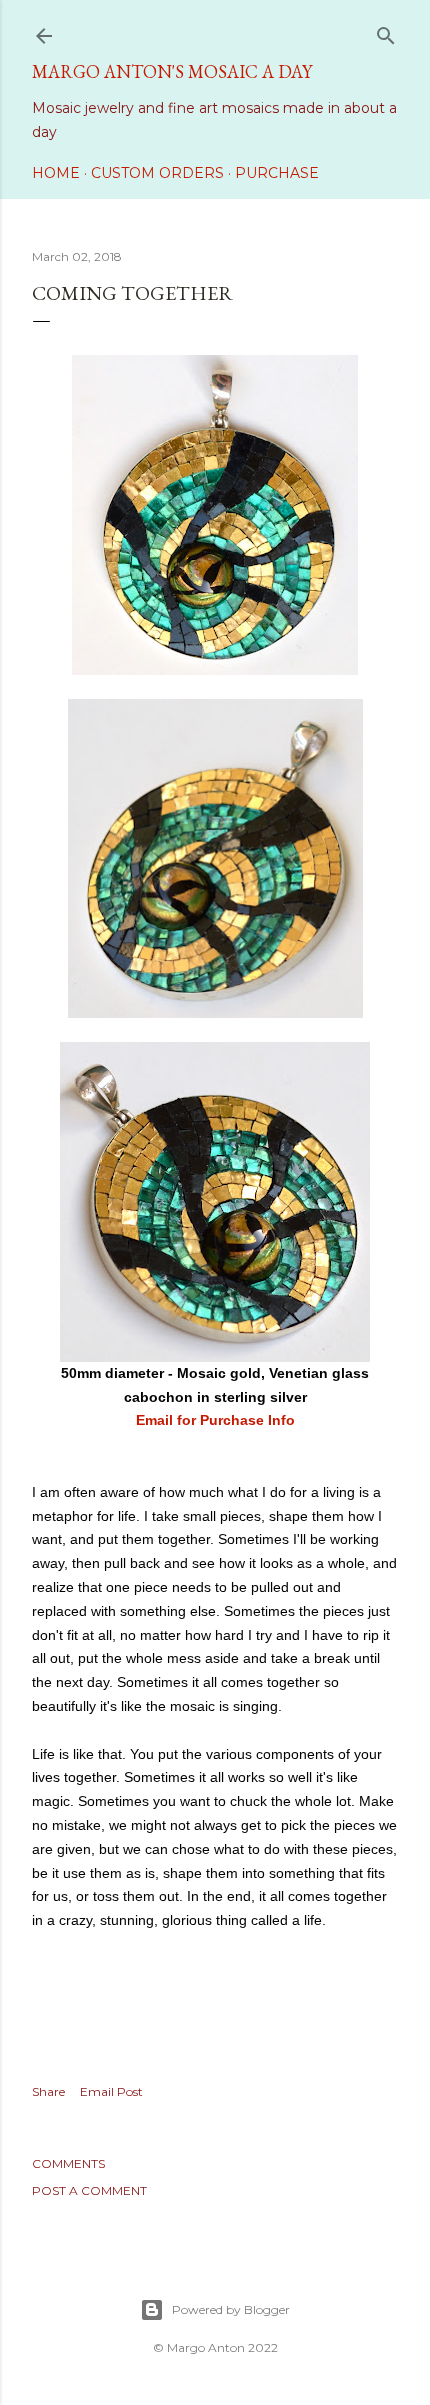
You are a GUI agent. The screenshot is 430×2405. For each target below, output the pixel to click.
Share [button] (48, 2091)
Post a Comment (89, 2190)
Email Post (111, 2091)
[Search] (386, 31)
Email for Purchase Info (215, 1420)
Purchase (277, 173)
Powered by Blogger (231, 2309)
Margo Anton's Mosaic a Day (172, 71)
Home (56, 173)
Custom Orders (157, 173)
